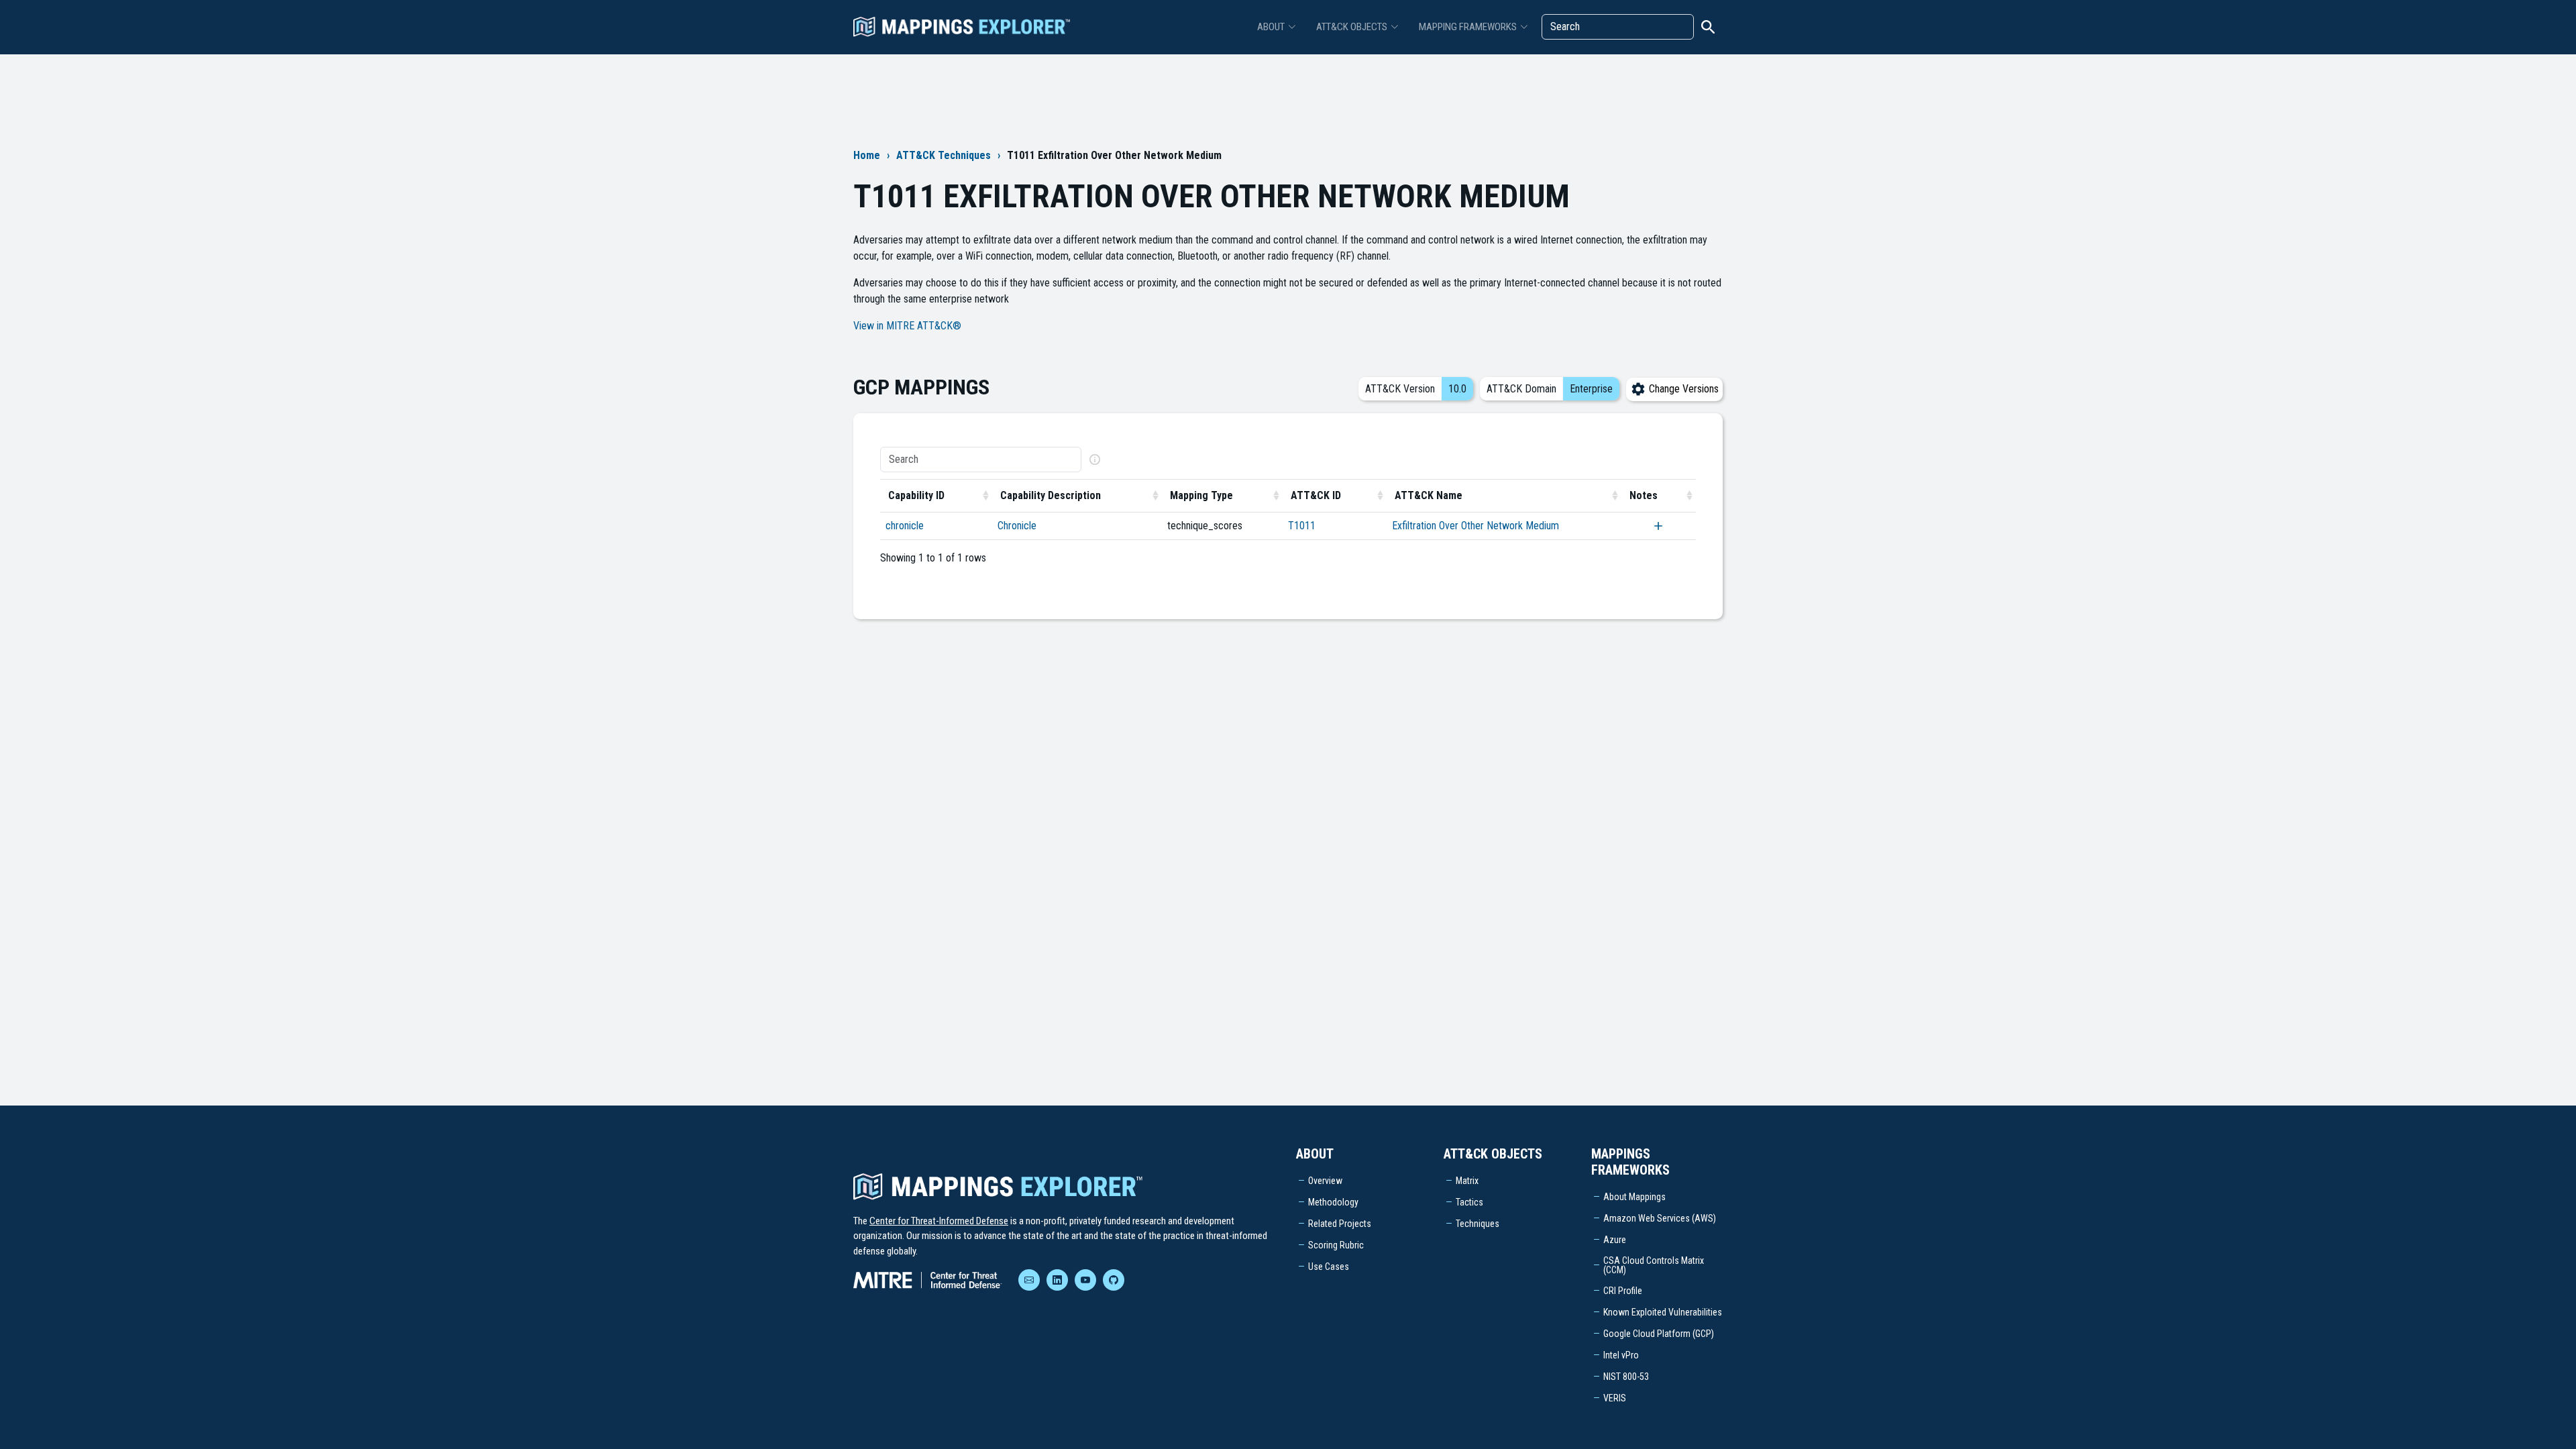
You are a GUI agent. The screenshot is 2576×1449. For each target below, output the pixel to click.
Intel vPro (1621, 1355)
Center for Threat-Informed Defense (939, 1221)
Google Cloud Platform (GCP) (1659, 1334)
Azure (1615, 1240)
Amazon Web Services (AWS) (1660, 1218)
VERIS (1615, 1398)
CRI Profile (1623, 1291)
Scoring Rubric (1336, 1245)
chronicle (905, 526)
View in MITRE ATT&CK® (907, 326)
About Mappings (1634, 1197)
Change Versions (1682, 389)
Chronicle (1017, 526)
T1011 (1302, 526)
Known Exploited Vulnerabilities (1663, 1312)
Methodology (1333, 1202)
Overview (1325, 1181)
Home (867, 155)
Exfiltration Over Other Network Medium (1475, 526)
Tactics (1469, 1202)
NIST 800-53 (1626, 1377)
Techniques (1478, 1224)
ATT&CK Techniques (944, 155)
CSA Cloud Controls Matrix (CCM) (1654, 1265)
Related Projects (1340, 1224)
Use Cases (1329, 1267)
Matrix (1467, 1181)
